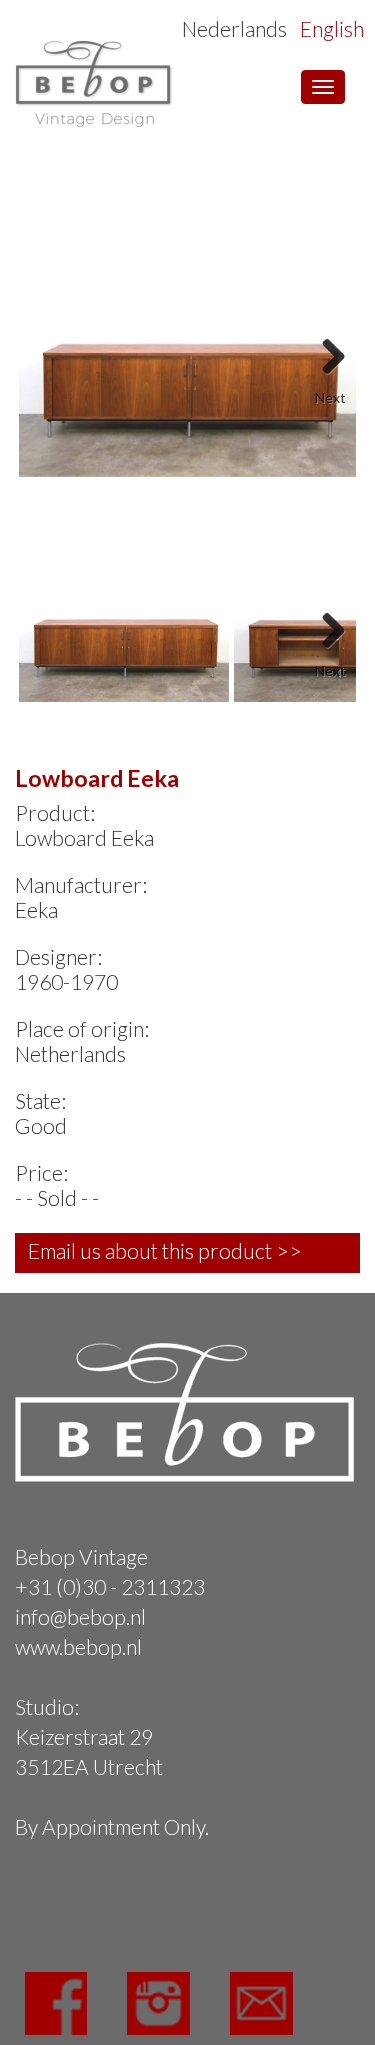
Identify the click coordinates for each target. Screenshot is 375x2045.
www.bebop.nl (78, 1646)
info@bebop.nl (80, 1616)
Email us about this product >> (165, 1250)
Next (326, 350)
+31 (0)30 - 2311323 (110, 1586)
